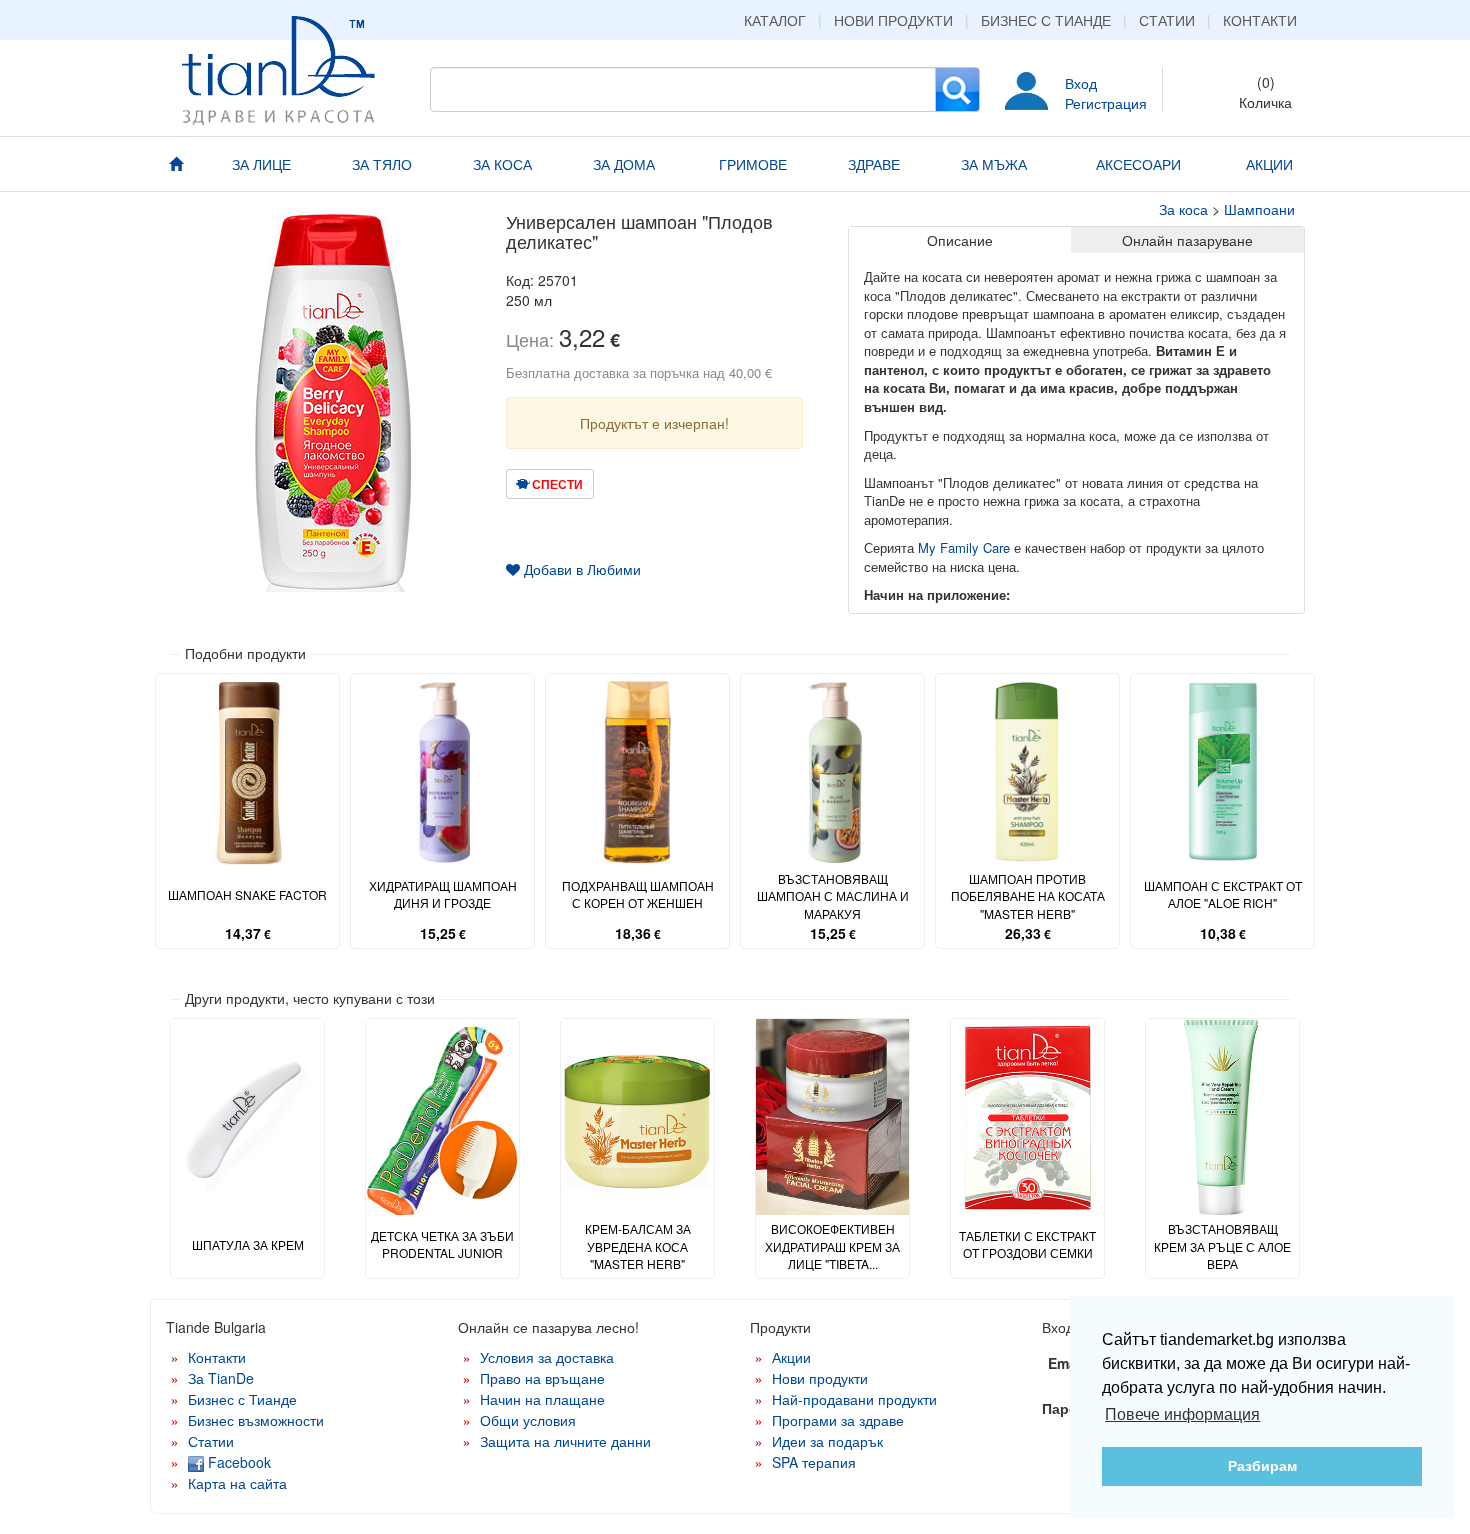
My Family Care (966, 547)
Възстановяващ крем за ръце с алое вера (1222, 1245)
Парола (1068, 1408)
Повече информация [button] (1182, 1414)
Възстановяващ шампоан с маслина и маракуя (833, 895)
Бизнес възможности (256, 1420)
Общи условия (528, 1420)
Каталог (775, 20)
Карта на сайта (237, 1483)
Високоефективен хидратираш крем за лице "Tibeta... (832, 1245)
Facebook (237, 1462)
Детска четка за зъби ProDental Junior (442, 1244)
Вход (1081, 83)
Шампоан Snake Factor (247, 894)
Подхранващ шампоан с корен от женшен (638, 894)
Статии (1167, 20)
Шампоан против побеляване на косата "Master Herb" (1028, 895)
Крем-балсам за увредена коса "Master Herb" (638, 1245)
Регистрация (1106, 103)
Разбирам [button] (1262, 1466)
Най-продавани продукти (854, 1399)
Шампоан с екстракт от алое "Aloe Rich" (1223, 894)
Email (1066, 1363)
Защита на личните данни (565, 1441)
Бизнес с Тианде (1046, 20)
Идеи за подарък (827, 1441)
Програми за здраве (838, 1420)
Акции (791, 1357)
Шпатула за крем (248, 1244)
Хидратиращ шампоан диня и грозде (443, 894)
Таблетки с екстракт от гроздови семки (1027, 1244)
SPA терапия (814, 1462)
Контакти (1260, 20)
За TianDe (221, 1378)
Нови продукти (893, 20)
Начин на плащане (542, 1399)
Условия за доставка (547, 1357)
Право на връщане (542, 1378)
